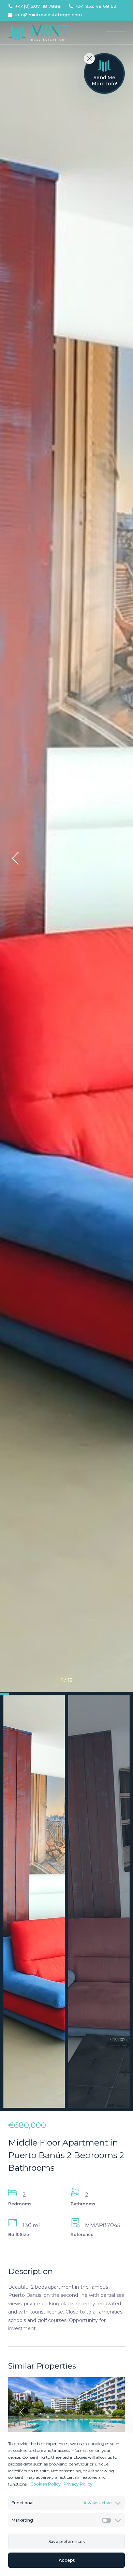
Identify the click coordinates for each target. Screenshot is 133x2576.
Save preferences (66, 2541)
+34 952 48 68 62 (96, 6)
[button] (15, 858)
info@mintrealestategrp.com (49, 15)
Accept (67, 2560)
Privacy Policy (78, 2484)
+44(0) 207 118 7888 (38, 6)
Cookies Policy (46, 2484)
